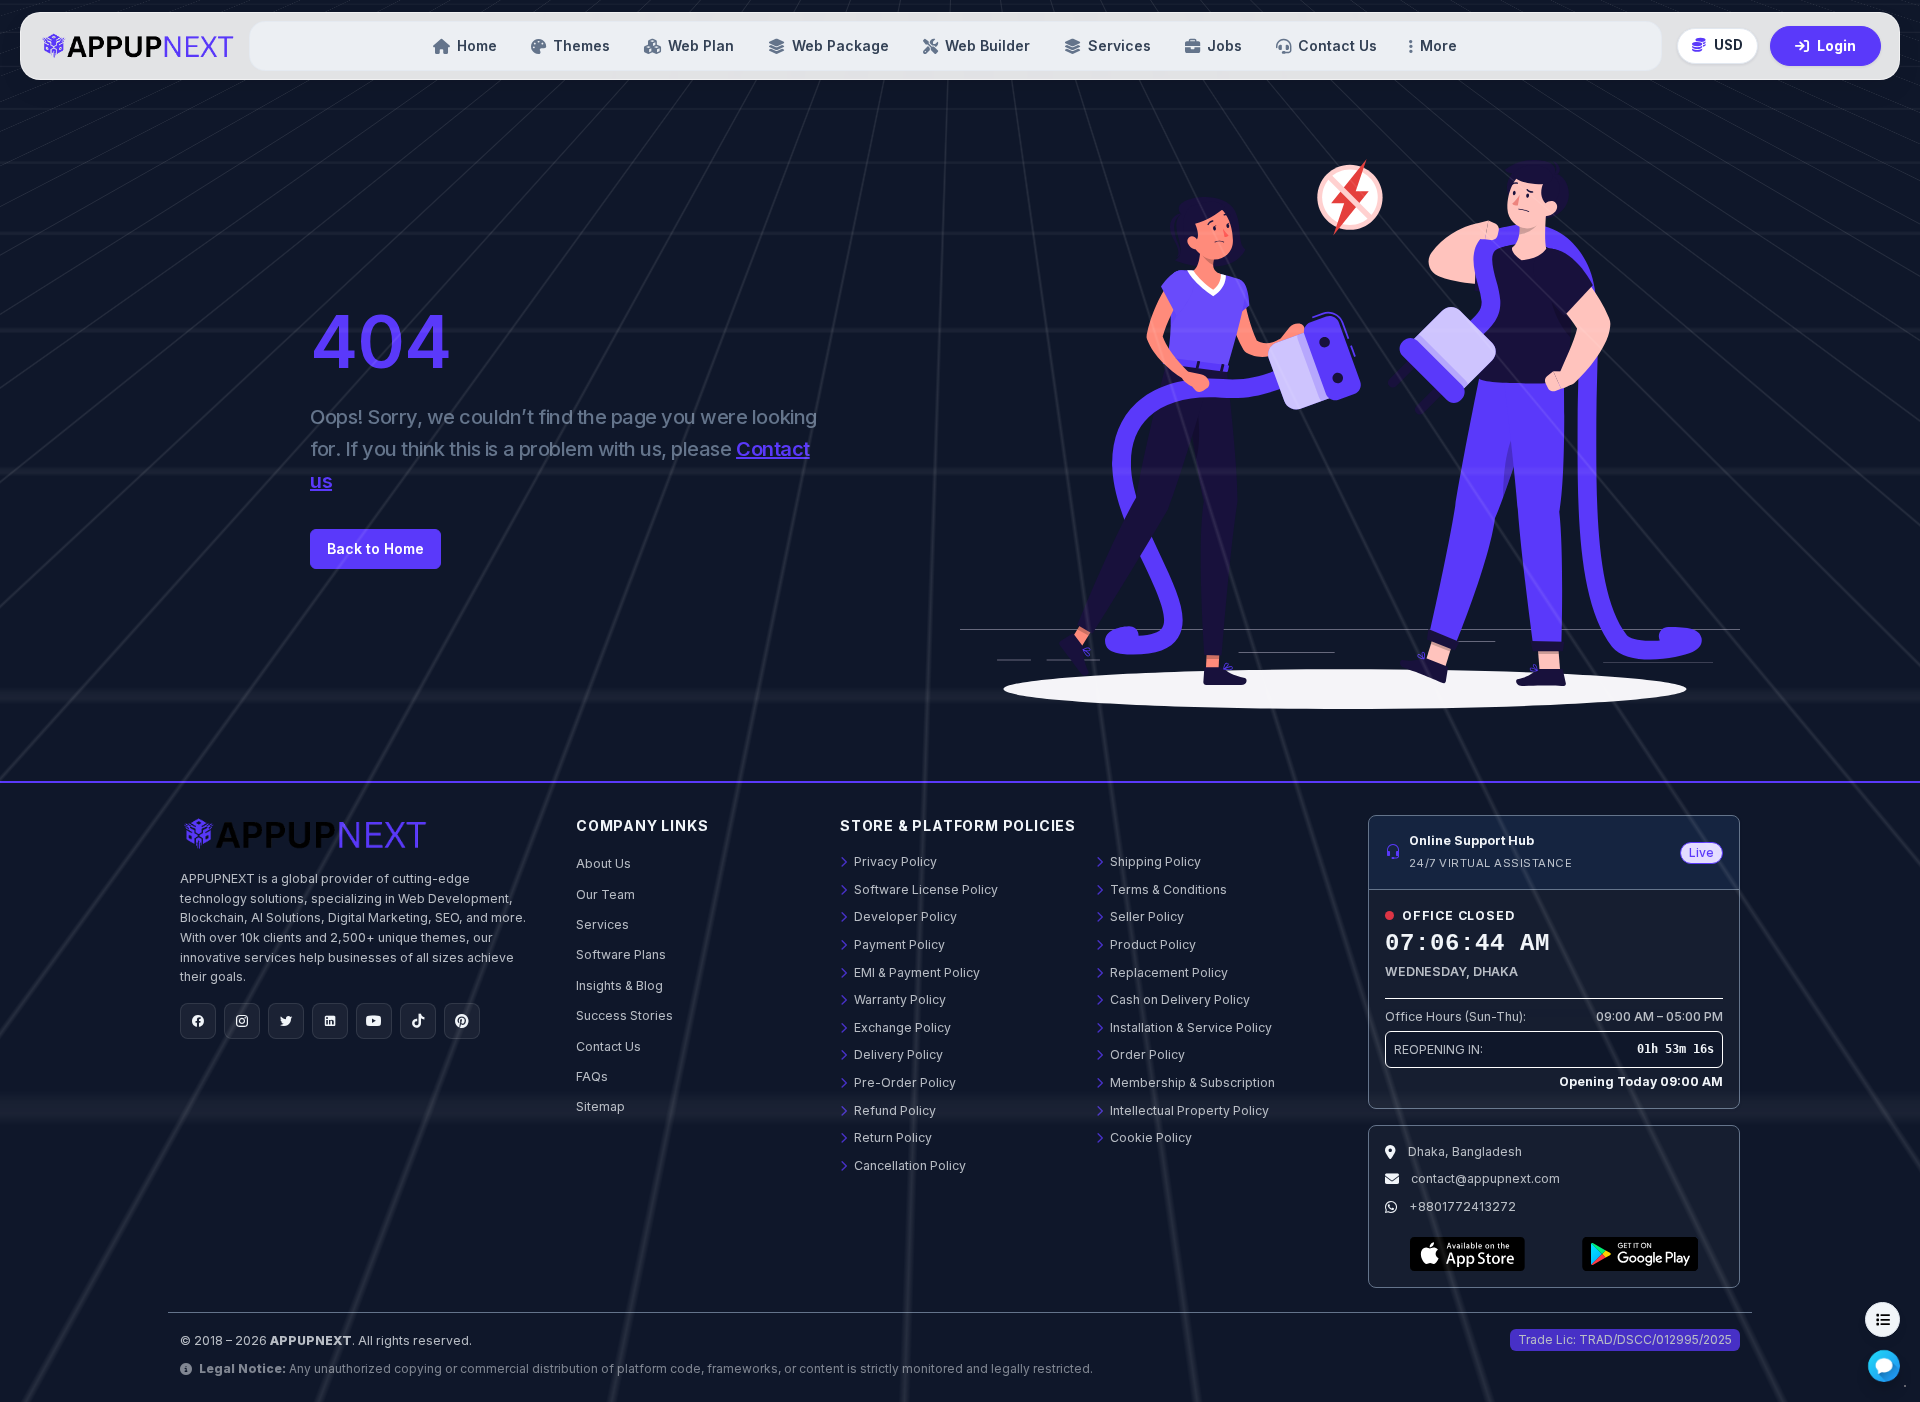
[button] (1717, 46)
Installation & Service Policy (1189, 1027)
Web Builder (987, 45)
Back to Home (375, 548)
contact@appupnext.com (1485, 1178)
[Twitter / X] (286, 1021)
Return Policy (891, 1137)
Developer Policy (904, 916)
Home (477, 45)
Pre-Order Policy (903, 1082)
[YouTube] (374, 1021)
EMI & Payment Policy (915, 972)
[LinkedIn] (330, 1021)
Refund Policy (893, 1110)
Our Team (605, 894)
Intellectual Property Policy (1188, 1110)
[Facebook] (198, 1021)
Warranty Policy (898, 999)
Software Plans (621, 954)
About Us (603, 863)
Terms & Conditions (1167, 889)
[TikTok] (418, 1021)
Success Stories (624, 1015)
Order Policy (1146, 1054)
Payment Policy (898, 944)
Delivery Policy (897, 1054)
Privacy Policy (894, 861)
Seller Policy (1145, 916)
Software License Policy (924, 889)
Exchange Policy (901, 1027)
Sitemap (600, 1106)
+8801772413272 (1462, 1206)
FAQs (592, 1076)
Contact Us (1337, 45)
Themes (581, 45)
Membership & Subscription (1191, 1082)
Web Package (840, 45)
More (1438, 45)
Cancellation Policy (908, 1165)
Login (1836, 45)
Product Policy (1151, 944)
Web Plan (701, 45)
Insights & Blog (619, 985)
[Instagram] (242, 1021)
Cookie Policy (1149, 1137)
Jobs (1224, 45)
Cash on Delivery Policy (1178, 999)
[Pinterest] (462, 1021)
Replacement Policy (1167, 972)
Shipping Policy (1154, 861)
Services (1119, 45)
